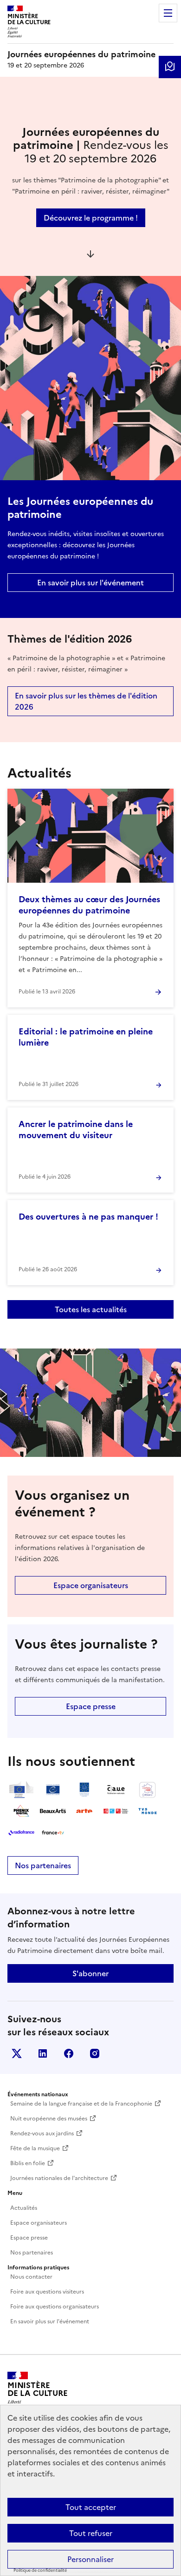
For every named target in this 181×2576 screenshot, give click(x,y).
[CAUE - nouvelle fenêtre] (116, 1790)
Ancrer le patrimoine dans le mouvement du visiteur (76, 1130)
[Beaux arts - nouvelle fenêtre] (53, 1811)
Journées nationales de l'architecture (59, 2178)
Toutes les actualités (91, 1309)
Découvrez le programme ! (91, 218)
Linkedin (43, 2053)
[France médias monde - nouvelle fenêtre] (116, 1811)
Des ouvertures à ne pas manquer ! (88, 1217)
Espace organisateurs (91, 1585)
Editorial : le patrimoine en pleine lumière (86, 1037)
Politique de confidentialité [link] (40, 2570)
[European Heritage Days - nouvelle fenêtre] (84, 1790)
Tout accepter (91, 2507)
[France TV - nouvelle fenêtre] (53, 1832)
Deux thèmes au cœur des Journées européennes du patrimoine (89, 905)
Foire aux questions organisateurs (55, 2307)
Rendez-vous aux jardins (42, 2133)
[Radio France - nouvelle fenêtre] (21, 1832)
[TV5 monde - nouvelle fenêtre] (148, 1811)
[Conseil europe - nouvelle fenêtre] (53, 1790)
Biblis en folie (28, 2163)
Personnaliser (90, 2559)
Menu (168, 13)
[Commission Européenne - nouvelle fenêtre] (21, 1790)
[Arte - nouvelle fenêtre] (84, 1811)
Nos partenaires (43, 1865)
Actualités (24, 2208)
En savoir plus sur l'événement (90, 583)
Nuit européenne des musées (49, 2119)
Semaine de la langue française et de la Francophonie (81, 2104)
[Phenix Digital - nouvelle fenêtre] (21, 1811)
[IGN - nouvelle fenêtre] (148, 1790)
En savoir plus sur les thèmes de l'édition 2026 (86, 701)
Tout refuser (91, 2533)
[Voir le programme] (170, 67)
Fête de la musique (35, 2148)
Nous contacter (31, 2277)
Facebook (69, 2053)
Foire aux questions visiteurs (47, 2292)
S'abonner (90, 1973)
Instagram (95, 2053)
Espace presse (91, 1706)
